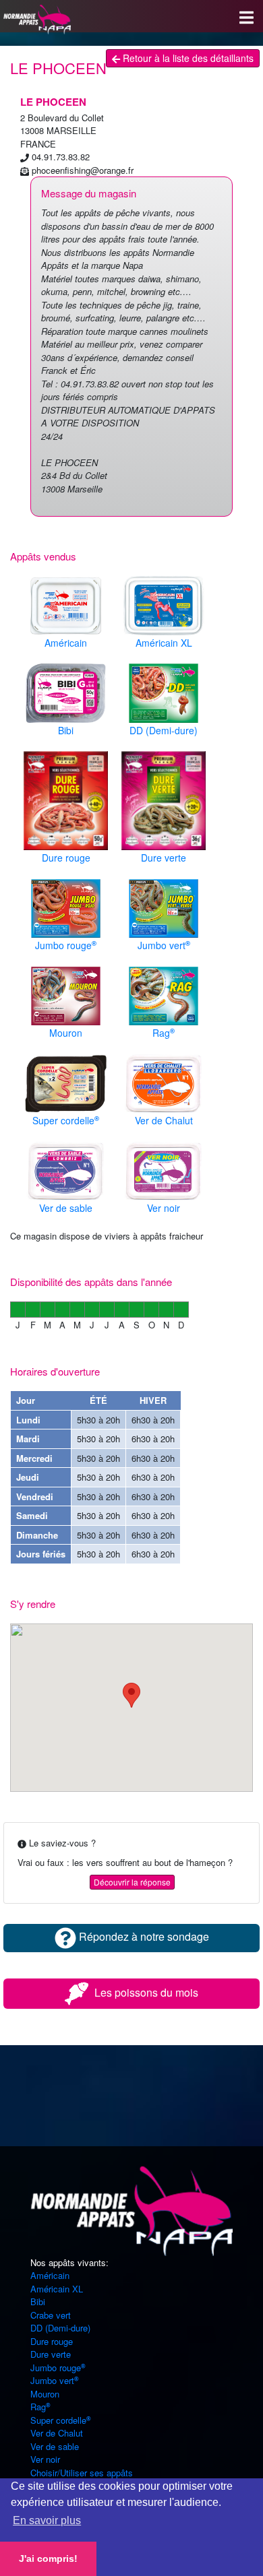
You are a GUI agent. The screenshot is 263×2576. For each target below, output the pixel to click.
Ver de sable (55, 2446)
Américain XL (57, 2289)
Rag (38, 2407)
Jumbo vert (52, 2380)
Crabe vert (51, 2315)
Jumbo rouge (56, 2368)
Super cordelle (58, 2420)
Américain (50, 2275)
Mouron (45, 2394)
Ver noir (45, 2459)
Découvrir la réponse (132, 1882)
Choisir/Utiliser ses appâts (82, 2473)
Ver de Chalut (57, 2433)
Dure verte (51, 2354)
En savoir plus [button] (47, 2520)
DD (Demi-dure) (60, 2328)
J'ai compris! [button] (48, 2558)
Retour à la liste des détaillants (187, 58)
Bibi (38, 2301)
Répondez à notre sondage (143, 1936)
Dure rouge (52, 2341)
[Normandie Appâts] (131, 2210)
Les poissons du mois (145, 1992)
